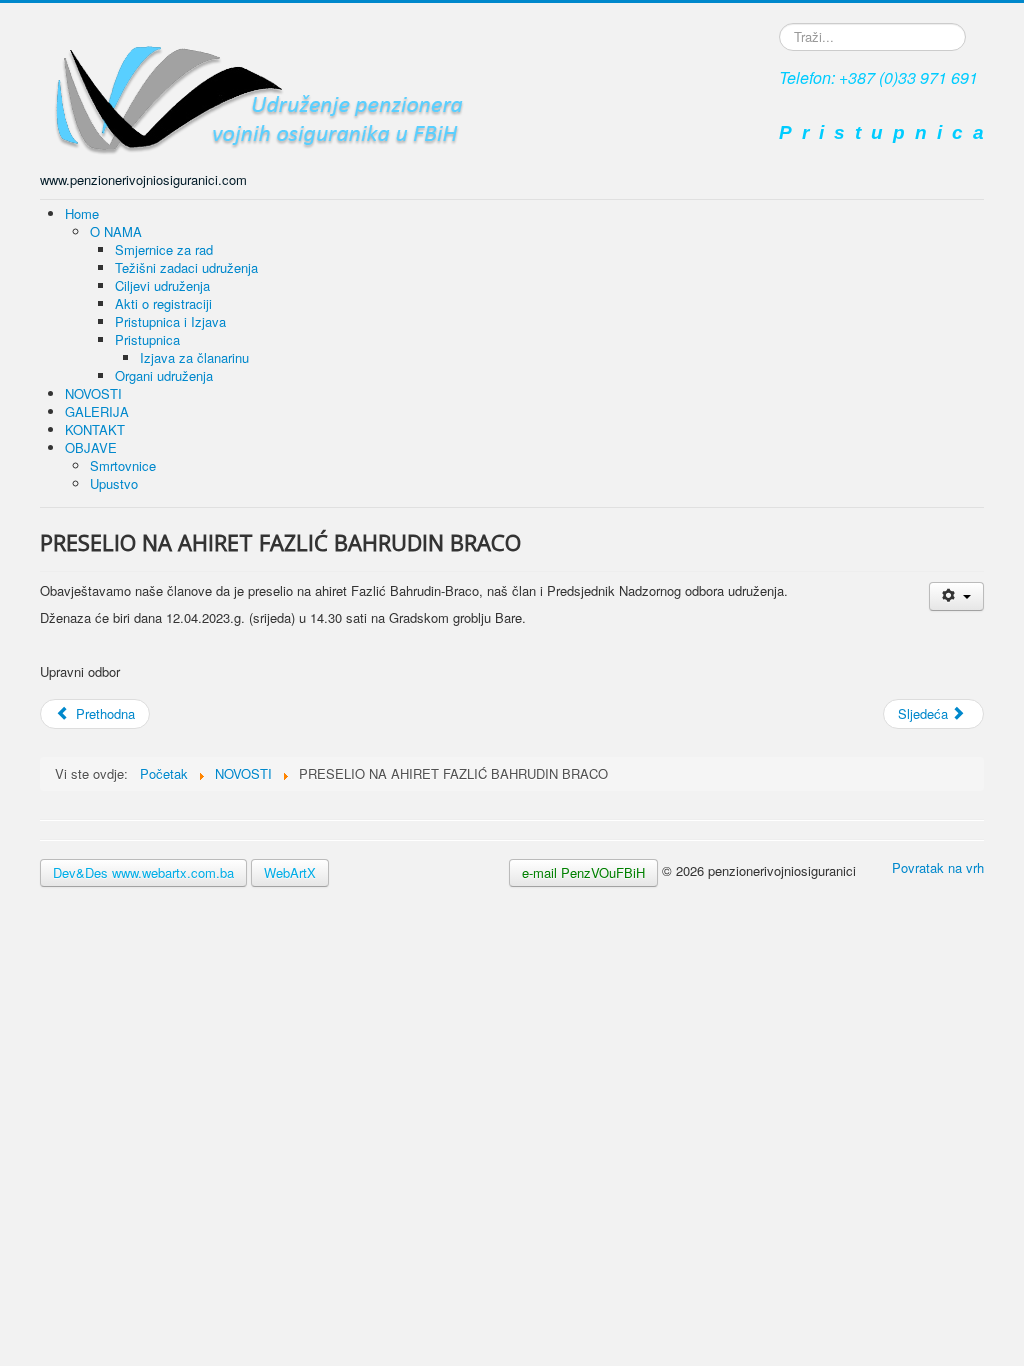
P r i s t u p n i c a (881, 132)
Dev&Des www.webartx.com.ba (143, 872)
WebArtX (290, 872)
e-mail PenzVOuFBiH (583, 872)
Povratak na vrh (938, 867)
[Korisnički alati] (956, 596)
